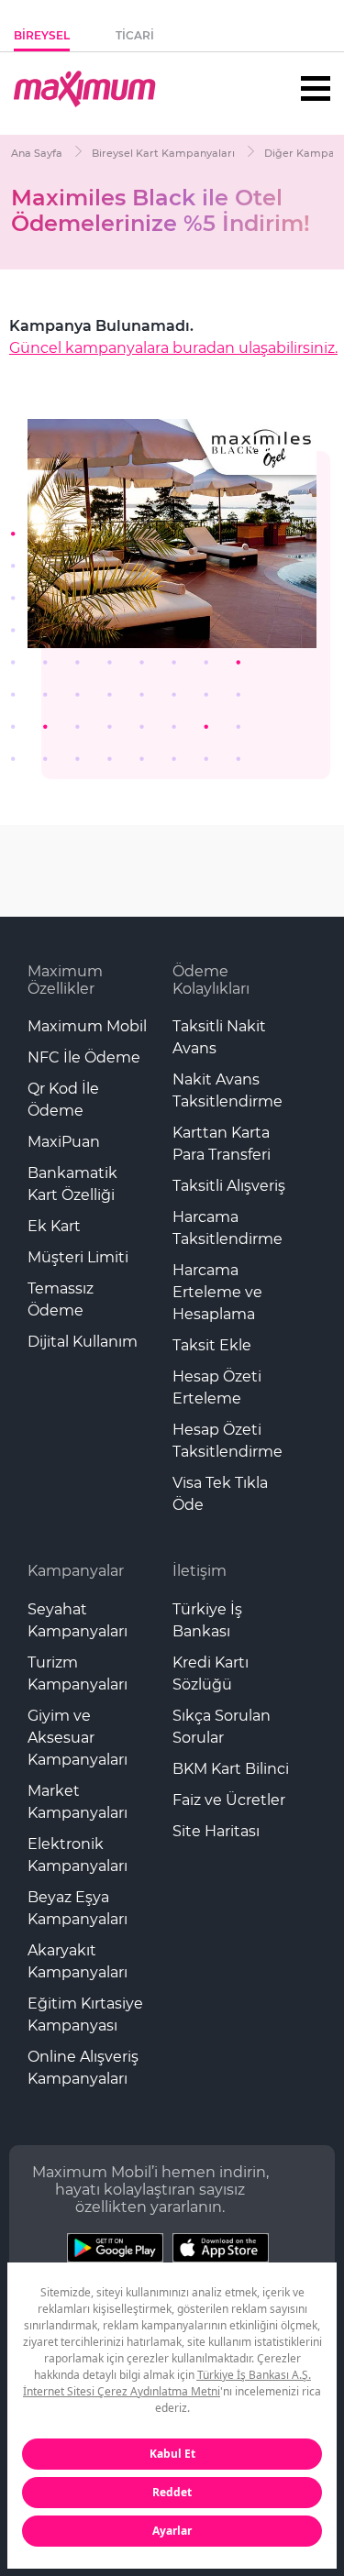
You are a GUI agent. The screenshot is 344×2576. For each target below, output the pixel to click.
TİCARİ (135, 35)
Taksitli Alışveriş (229, 1186)
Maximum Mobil (87, 1026)
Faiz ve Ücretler (229, 1800)
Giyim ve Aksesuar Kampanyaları (78, 1738)
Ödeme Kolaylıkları (211, 980)
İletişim (200, 1571)
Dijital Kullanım (83, 1342)
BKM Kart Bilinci (231, 1769)
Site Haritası (216, 1831)
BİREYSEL (42, 35)
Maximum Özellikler (65, 980)
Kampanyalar (76, 1571)
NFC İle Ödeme (84, 1057)
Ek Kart (54, 1226)
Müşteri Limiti (78, 1257)
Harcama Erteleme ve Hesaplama (217, 1292)
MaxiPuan (64, 1142)
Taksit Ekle (212, 1345)
